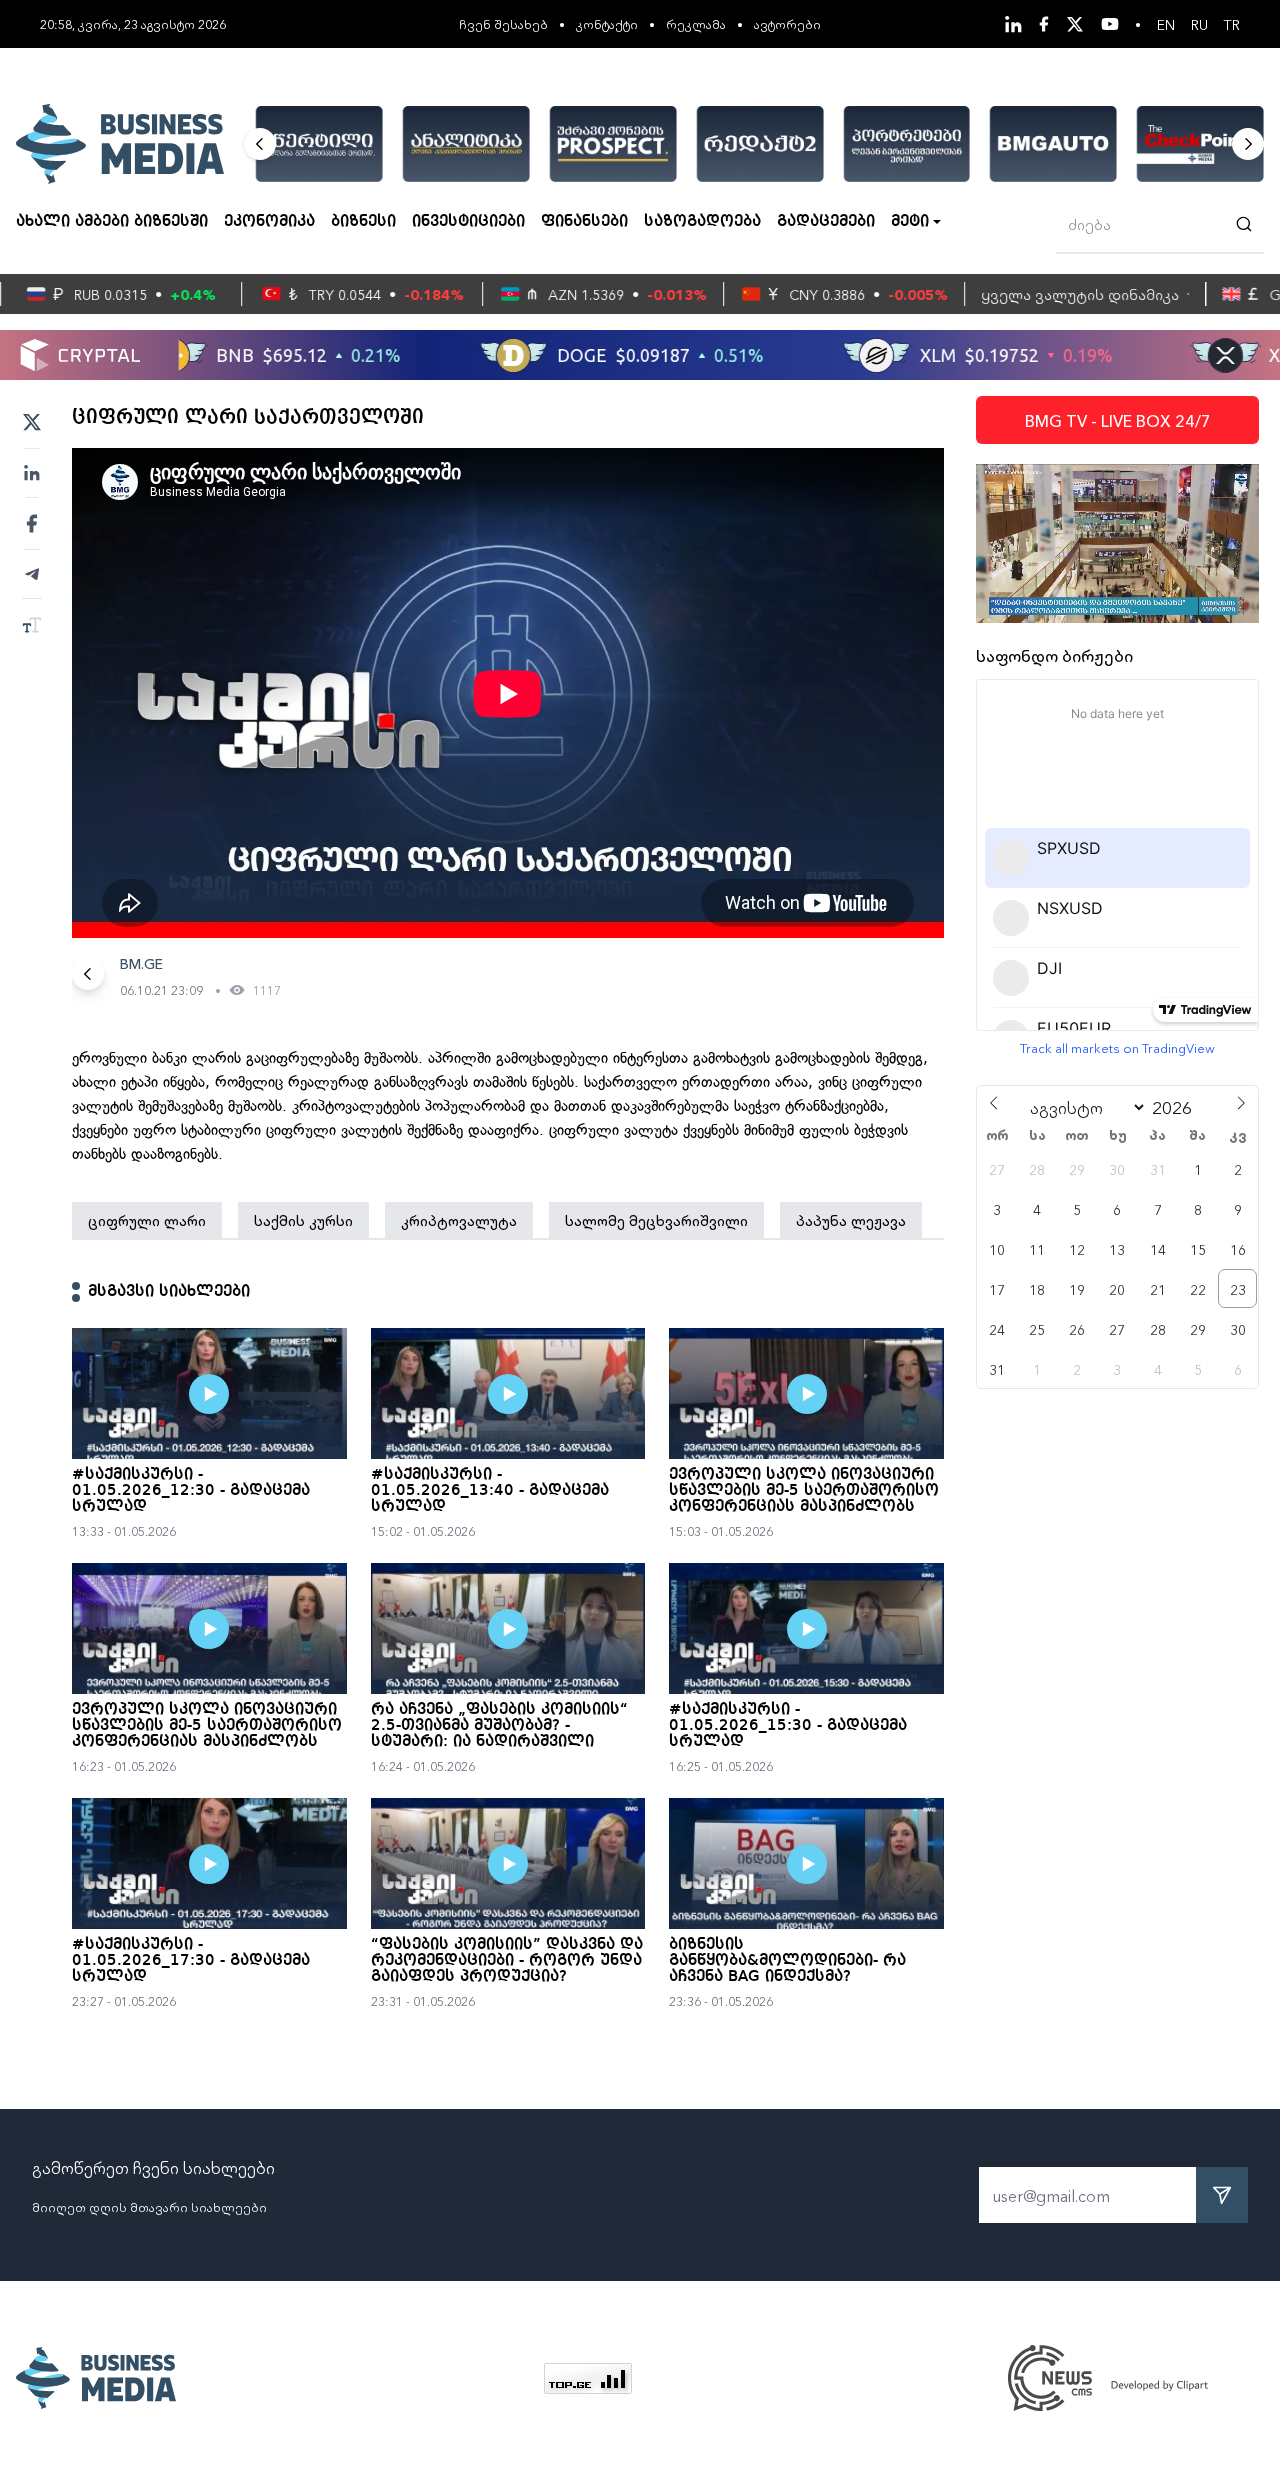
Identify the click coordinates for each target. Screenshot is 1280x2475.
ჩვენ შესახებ (503, 23)
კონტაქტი (607, 23)
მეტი (910, 222)
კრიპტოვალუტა (459, 1220)
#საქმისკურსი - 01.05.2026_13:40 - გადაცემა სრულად (490, 1491)
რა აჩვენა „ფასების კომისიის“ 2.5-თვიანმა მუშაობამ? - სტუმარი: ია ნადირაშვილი (499, 1726)
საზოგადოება (702, 222)
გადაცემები (826, 222)
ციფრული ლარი (147, 1220)
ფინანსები (584, 222)
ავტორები (787, 23)
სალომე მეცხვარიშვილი (656, 1220)
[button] (260, 144)
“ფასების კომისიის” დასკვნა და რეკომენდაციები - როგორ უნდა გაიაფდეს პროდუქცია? (507, 1961)
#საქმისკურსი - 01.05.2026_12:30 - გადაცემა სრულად (191, 1491)
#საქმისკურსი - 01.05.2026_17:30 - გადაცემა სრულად (191, 1961)
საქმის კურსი (303, 1220)
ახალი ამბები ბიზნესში (112, 222)
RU (1199, 24)
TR (1232, 24)
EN (1166, 24)
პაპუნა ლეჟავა (851, 1220)
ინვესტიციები (468, 222)
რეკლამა (696, 23)
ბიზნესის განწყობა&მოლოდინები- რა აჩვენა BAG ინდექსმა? (787, 1961)
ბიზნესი (363, 222)
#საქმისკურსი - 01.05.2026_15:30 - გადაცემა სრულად (788, 1726)
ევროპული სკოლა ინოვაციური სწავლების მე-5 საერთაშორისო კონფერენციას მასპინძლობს (804, 1491)
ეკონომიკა (269, 222)
